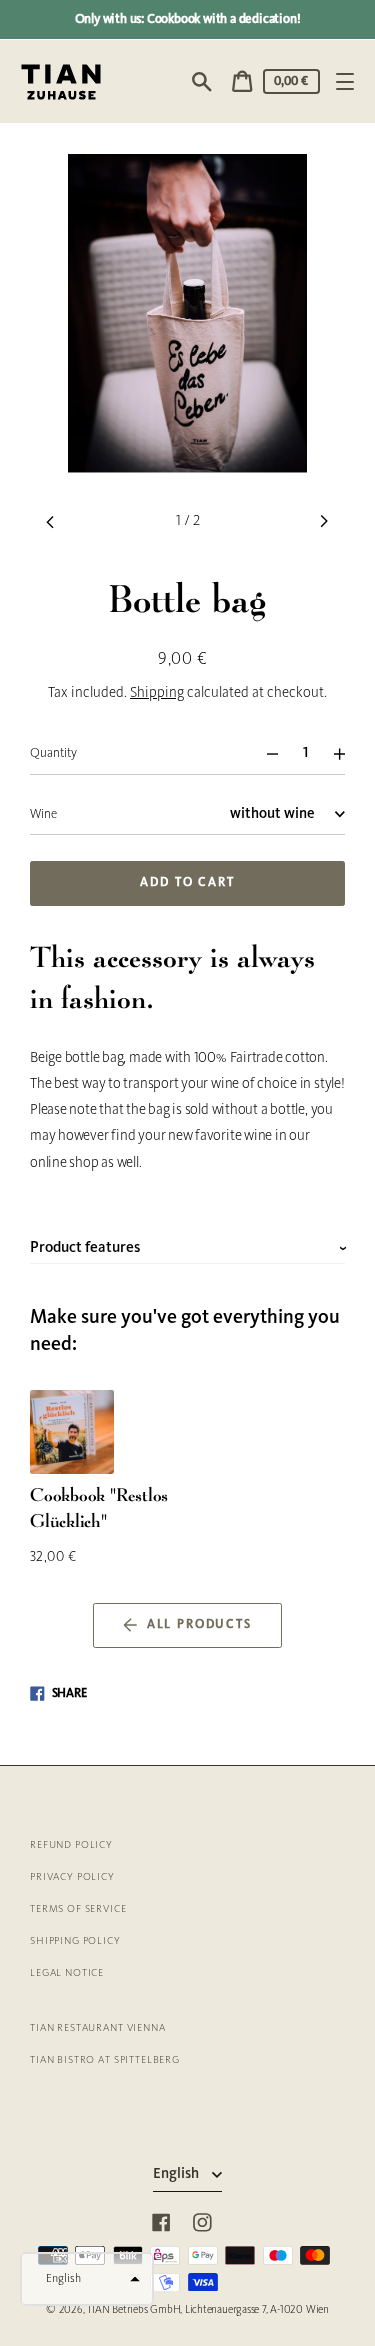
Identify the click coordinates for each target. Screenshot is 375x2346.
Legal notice (67, 1973)
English (177, 2174)
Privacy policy (72, 1877)
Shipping (157, 693)
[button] (87, 2279)
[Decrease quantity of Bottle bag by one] (263, 753)
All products (199, 1625)
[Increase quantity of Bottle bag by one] (347, 753)
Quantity (53, 753)
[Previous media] (50, 521)
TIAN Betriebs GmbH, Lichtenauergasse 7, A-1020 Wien (208, 2310)
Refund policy (71, 1845)
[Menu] (344, 81)
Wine (43, 814)
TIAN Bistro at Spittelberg (105, 2060)
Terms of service (78, 1909)
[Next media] (324, 521)
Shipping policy (75, 1941)
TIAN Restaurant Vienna (98, 2028)
